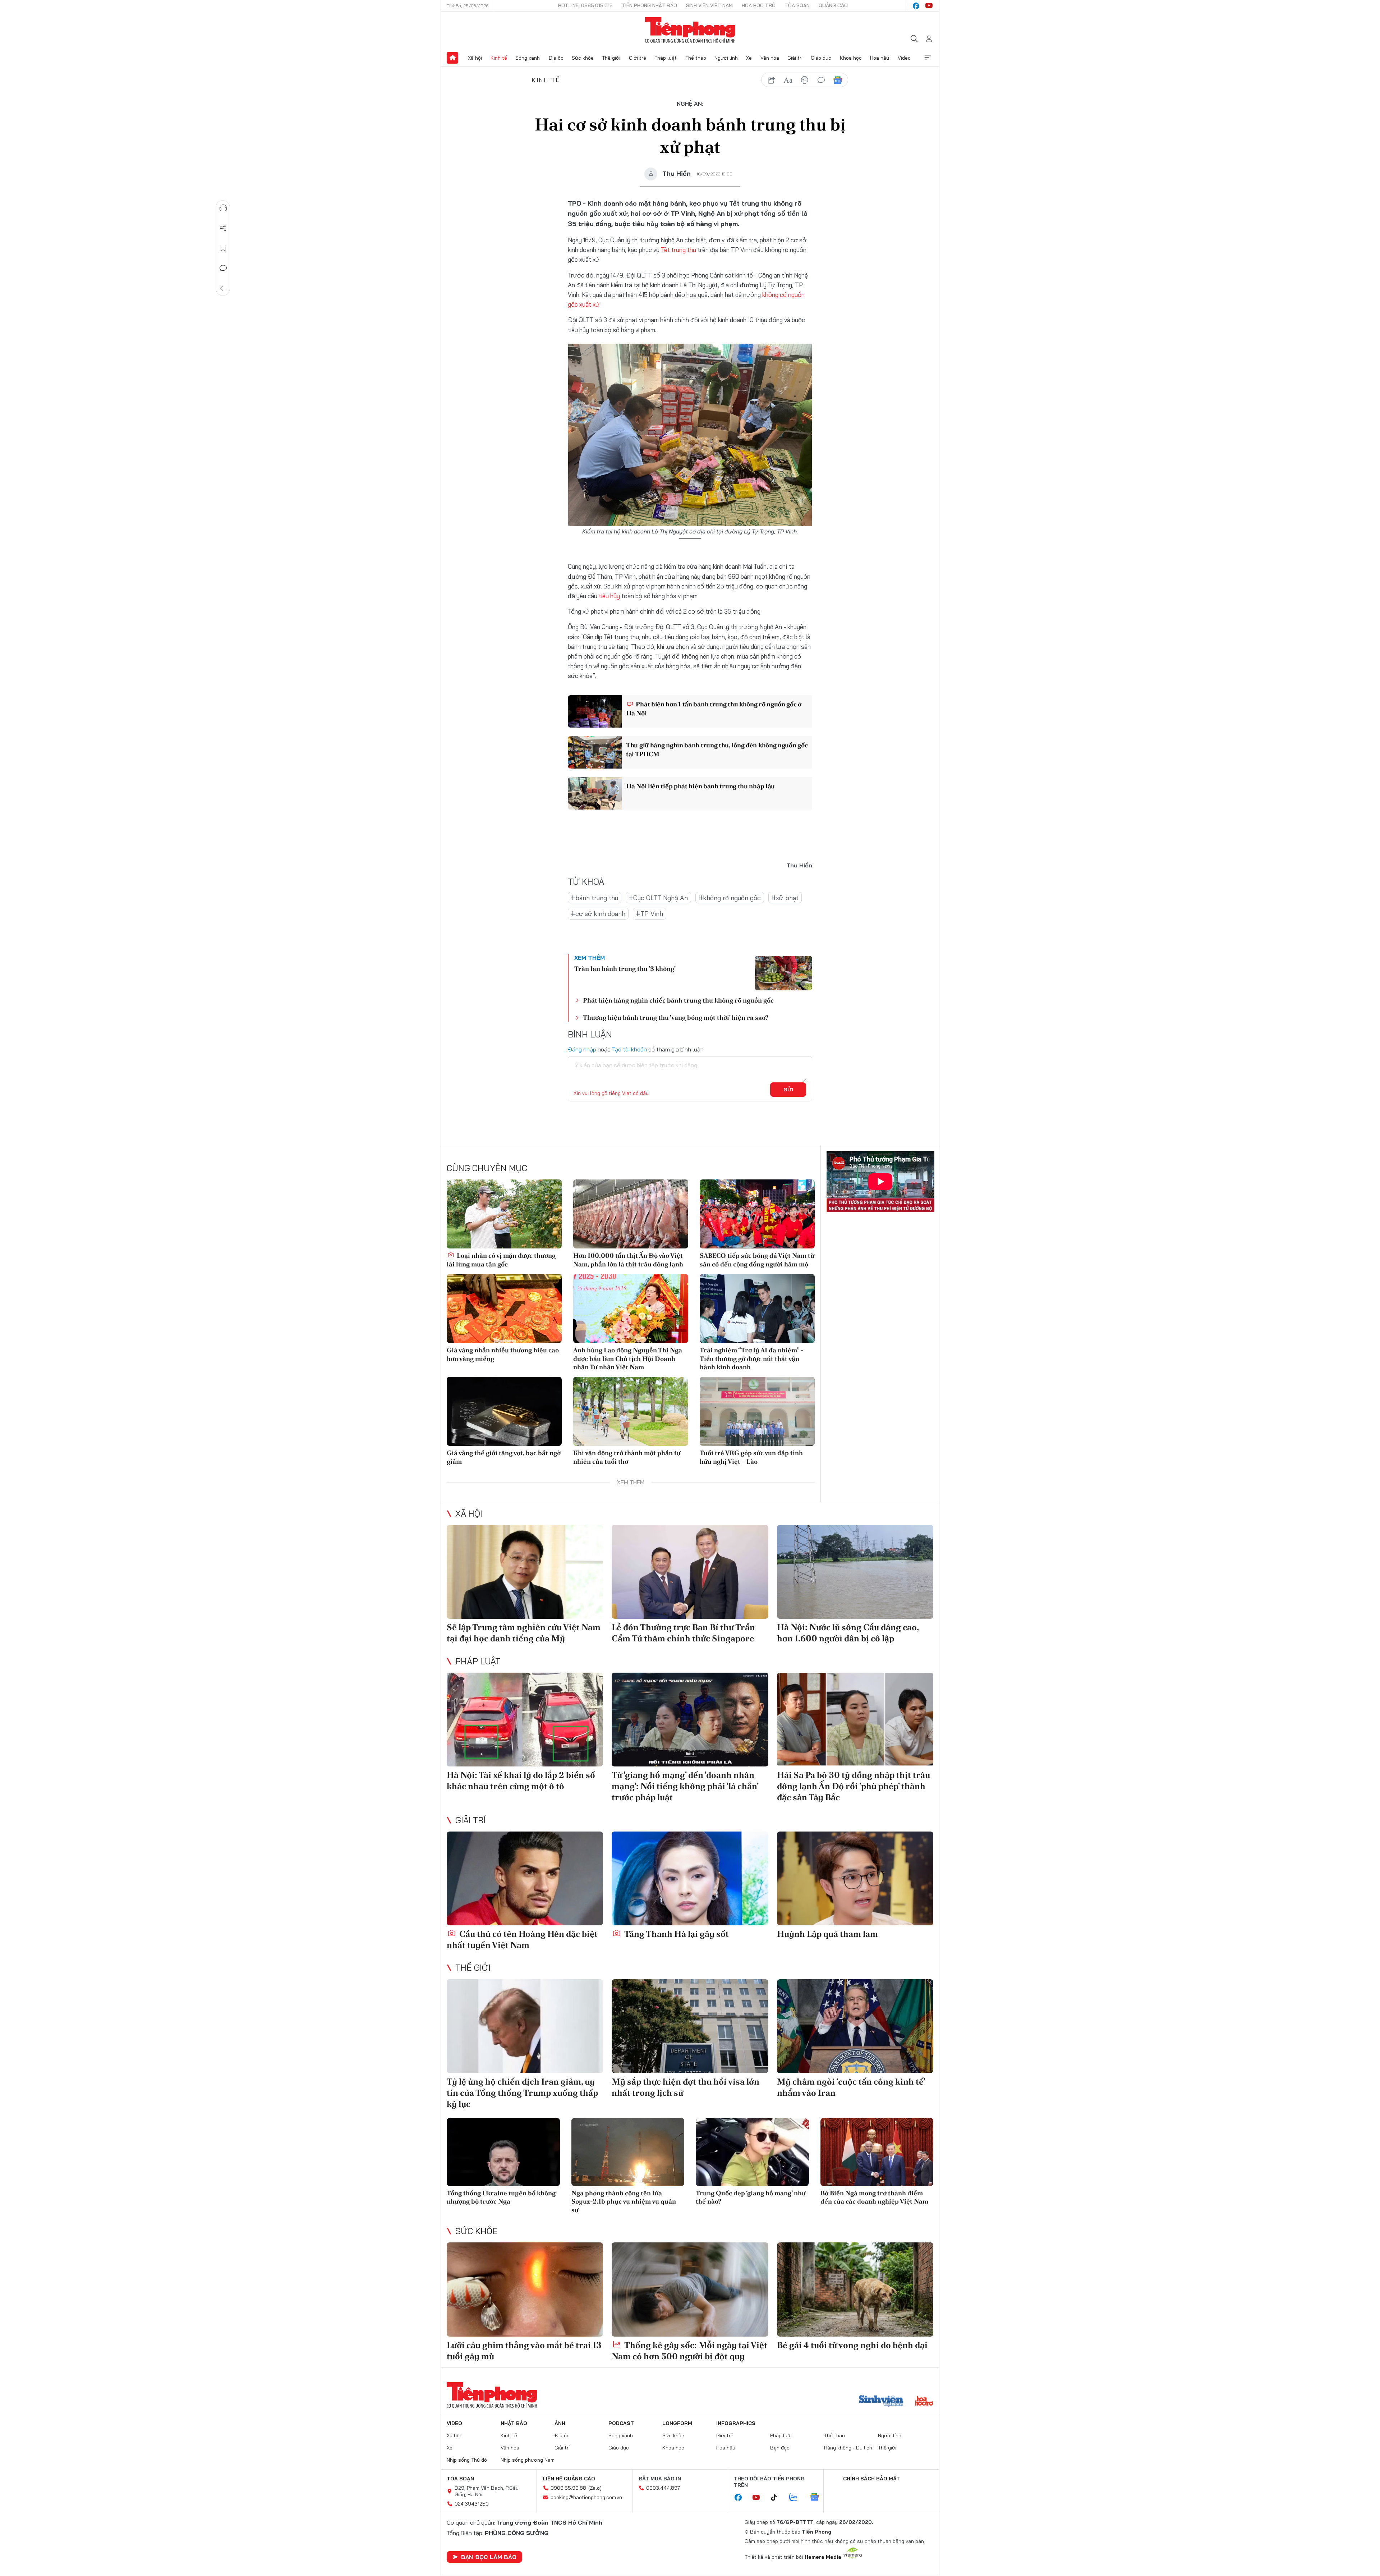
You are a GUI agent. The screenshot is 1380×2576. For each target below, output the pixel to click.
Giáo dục (821, 58)
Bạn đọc (780, 2448)
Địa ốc (556, 58)
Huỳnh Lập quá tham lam (827, 1934)
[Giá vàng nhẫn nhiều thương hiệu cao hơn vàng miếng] (504, 1308)
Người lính (726, 58)
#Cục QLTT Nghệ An (658, 898)
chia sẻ (772, 80)
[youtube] (929, 6)
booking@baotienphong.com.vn (586, 2497)
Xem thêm (928, 58)
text (788, 80)
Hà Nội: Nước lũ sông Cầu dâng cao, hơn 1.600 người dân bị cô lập (848, 1633)
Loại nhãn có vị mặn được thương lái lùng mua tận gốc (501, 1260)
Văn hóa (770, 58)
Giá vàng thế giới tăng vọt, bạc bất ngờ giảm (504, 1457)
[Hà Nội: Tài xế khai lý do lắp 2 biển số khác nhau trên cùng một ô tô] (525, 1720)
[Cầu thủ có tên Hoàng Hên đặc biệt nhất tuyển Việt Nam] (525, 1878)
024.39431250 (472, 2504)
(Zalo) (595, 2488)
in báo (805, 80)
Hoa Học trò (759, 5)
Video (904, 58)
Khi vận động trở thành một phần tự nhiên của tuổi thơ (627, 1457)
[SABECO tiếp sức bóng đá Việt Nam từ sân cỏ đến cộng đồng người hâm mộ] (757, 1214)
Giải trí (795, 58)
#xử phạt (785, 898)
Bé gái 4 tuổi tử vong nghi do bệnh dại (852, 2345)
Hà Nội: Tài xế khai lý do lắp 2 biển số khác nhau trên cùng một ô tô (521, 1780)
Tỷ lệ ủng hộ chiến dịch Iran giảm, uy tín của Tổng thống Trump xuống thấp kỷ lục (522, 2093)
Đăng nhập (582, 1049)
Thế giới (611, 58)
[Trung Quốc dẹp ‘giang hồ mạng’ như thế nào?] (752, 2152)
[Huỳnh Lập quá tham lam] (855, 1878)
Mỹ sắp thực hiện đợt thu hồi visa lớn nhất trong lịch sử (686, 2087)
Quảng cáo (833, 5)
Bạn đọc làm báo (489, 2557)
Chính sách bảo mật (871, 2479)
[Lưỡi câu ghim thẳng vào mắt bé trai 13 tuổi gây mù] (525, 2289)
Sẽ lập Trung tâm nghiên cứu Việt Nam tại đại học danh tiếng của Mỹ (524, 1633)
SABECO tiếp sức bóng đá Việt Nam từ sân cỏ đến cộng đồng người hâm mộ (757, 1260)
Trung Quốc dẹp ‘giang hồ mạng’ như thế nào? (751, 2197)
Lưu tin (223, 248)
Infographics (736, 2423)
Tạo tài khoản (629, 1049)
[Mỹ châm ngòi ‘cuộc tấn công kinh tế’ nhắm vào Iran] (855, 2026)
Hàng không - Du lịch (848, 2448)
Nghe (223, 208)
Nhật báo (514, 2423)
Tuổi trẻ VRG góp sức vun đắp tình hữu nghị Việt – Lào (751, 1457)
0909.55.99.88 (568, 2488)
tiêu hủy (609, 596)
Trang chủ (452, 58)
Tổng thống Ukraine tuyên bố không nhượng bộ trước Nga (501, 2197)
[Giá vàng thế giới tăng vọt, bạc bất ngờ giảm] (504, 1411)
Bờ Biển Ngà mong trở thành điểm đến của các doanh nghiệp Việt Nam (874, 2197)
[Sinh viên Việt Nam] (881, 2402)
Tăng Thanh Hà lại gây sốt (676, 1934)
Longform (677, 2423)
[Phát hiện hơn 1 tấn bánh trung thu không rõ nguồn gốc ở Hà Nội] (595, 711)
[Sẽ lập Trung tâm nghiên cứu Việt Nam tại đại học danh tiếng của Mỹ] (525, 1572)
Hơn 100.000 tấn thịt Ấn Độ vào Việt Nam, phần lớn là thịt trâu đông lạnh (628, 1260)
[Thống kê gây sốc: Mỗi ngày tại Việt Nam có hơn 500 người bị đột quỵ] (690, 2289)
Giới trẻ (638, 58)
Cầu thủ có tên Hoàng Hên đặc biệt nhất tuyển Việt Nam (522, 1939)
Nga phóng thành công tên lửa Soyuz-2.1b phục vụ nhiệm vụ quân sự (624, 2201)
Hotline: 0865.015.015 (585, 5)
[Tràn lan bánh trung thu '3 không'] (783, 973)
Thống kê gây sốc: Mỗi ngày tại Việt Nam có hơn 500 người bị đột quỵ (689, 2351)
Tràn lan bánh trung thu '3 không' (625, 969)
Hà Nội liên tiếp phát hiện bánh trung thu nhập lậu (700, 786)
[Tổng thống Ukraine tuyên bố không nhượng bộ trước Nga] (503, 2152)
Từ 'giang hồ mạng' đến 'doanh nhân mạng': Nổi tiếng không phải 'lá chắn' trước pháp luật (685, 1786)
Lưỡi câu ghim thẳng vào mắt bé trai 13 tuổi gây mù (524, 2351)
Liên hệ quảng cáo (569, 2479)
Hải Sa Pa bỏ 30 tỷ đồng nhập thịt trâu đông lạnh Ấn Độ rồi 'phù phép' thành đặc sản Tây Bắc (854, 1786)
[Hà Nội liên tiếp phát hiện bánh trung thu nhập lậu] (595, 793)
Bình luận (223, 268)
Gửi (788, 1090)
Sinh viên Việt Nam (709, 5)
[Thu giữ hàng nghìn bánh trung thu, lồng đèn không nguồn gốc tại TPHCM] (595, 752)
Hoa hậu (880, 58)
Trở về (223, 288)
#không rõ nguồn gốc (730, 898)
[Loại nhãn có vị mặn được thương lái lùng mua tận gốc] (504, 1214)
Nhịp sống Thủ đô (467, 2460)
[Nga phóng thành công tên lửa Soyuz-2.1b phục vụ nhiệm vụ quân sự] (628, 2152)
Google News (838, 80)
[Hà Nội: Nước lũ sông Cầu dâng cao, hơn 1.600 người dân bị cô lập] (855, 1572)
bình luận (821, 80)
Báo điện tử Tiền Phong (690, 30)
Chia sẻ (223, 228)
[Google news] (818, 2498)
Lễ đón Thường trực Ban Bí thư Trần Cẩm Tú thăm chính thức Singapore (683, 1633)
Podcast (621, 2423)
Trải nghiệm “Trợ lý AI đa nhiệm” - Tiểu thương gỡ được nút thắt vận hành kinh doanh (752, 1358)
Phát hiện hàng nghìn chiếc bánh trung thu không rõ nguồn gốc (678, 1000)
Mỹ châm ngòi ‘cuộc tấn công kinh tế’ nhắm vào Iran (851, 2087)
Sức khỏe (583, 58)
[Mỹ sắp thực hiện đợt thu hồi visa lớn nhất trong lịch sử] (690, 2026)
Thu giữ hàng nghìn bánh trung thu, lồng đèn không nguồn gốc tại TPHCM (717, 750)
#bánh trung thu (595, 898)
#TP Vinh (650, 914)
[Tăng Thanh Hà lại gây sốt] (690, 1878)
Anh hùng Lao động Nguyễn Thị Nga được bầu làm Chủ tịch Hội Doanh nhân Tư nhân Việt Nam (628, 1358)
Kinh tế (499, 58)
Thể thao (696, 58)
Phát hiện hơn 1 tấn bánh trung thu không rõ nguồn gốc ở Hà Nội (714, 709)
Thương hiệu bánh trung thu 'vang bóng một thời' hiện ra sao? (676, 1017)
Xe (749, 58)
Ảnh (560, 2423)
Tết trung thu (678, 250)
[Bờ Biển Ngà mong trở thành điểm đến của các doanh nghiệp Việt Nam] (877, 2152)
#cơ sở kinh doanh (598, 914)
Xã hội (475, 58)
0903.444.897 (663, 2488)
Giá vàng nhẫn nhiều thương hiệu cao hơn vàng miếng (503, 1354)
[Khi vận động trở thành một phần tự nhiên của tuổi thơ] (631, 1411)
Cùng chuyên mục (487, 1168)
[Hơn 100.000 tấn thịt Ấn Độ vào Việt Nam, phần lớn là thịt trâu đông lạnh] (631, 1214)
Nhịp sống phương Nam (528, 2460)
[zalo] (797, 2498)
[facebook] (916, 6)
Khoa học (851, 58)
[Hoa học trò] (924, 2402)
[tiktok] (778, 2498)
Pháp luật (666, 58)
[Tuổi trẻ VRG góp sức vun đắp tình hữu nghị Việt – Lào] (757, 1411)
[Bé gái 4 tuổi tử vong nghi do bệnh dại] (855, 2289)
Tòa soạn (797, 5)
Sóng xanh (528, 58)
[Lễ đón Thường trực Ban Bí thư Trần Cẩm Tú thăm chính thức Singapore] (690, 1572)
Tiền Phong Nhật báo (649, 5)
